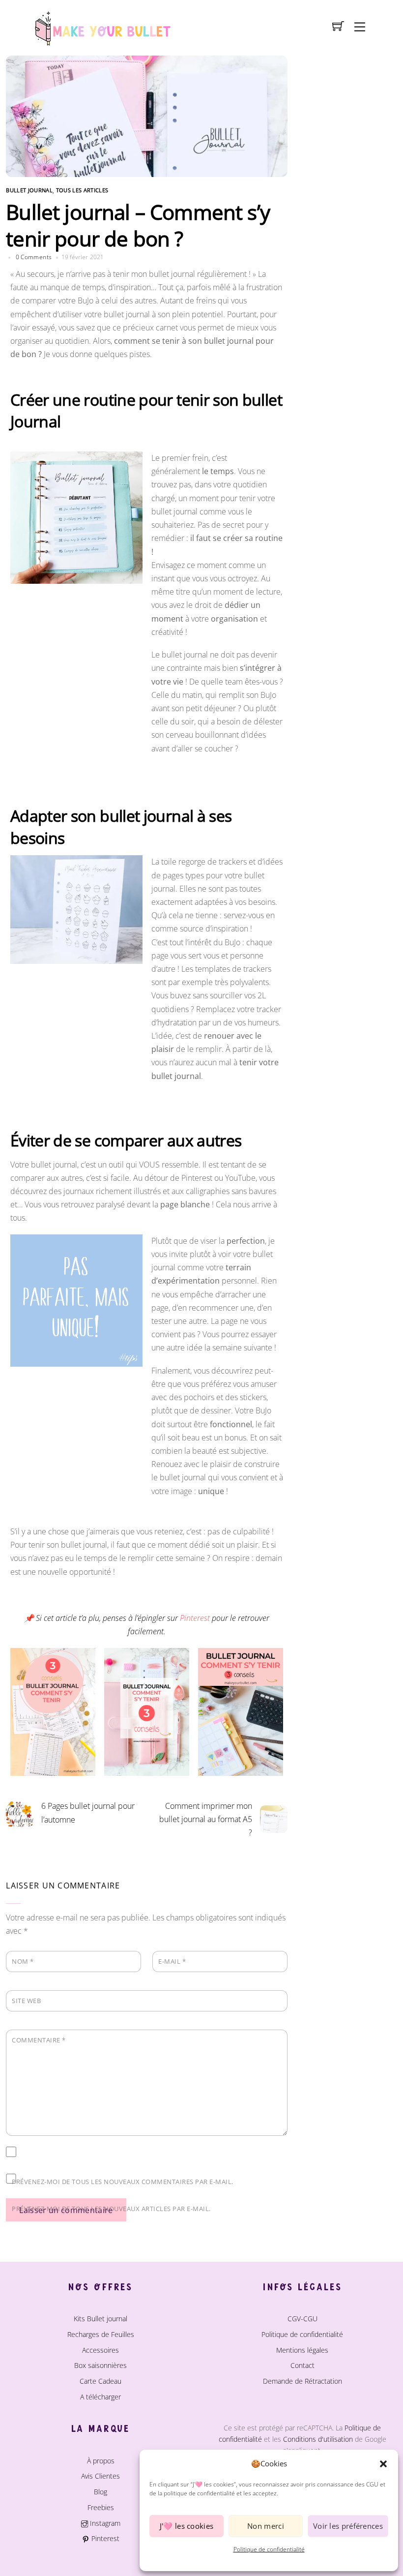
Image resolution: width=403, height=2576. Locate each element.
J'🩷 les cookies (187, 2526)
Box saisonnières (101, 2365)
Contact (302, 2365)
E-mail (172, 1961)
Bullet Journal (29, 190)
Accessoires (101, 2350)
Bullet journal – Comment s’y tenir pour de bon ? (138, 225)
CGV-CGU (302, 2319)
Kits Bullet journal (101, 2319)
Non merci (266, 2526)
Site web (26, 2001)
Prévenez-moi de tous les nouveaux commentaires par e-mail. (123, 2182)
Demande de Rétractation (302, 2381)
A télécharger (101, 2397)
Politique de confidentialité (269, 2549)
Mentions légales (302, 2350)
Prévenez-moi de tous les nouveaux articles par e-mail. (111, 2209)
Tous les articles (82, 190)
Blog (101, 2492)
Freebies (101, 2507)
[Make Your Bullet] (102, 27)
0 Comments (34, 257)
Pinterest (104, 2538)
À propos (101, 2461)
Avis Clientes (101, 2476)
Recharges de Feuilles (101, 2334)
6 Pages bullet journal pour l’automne (88, 1812)
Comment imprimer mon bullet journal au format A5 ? (206, 1819)
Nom (23, 1961)
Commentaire (39, 2040)
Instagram (104, 2523)
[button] (383, 2464)
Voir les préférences (348, 2526)
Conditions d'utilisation (318, 2439)
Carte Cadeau (101, 2381)
